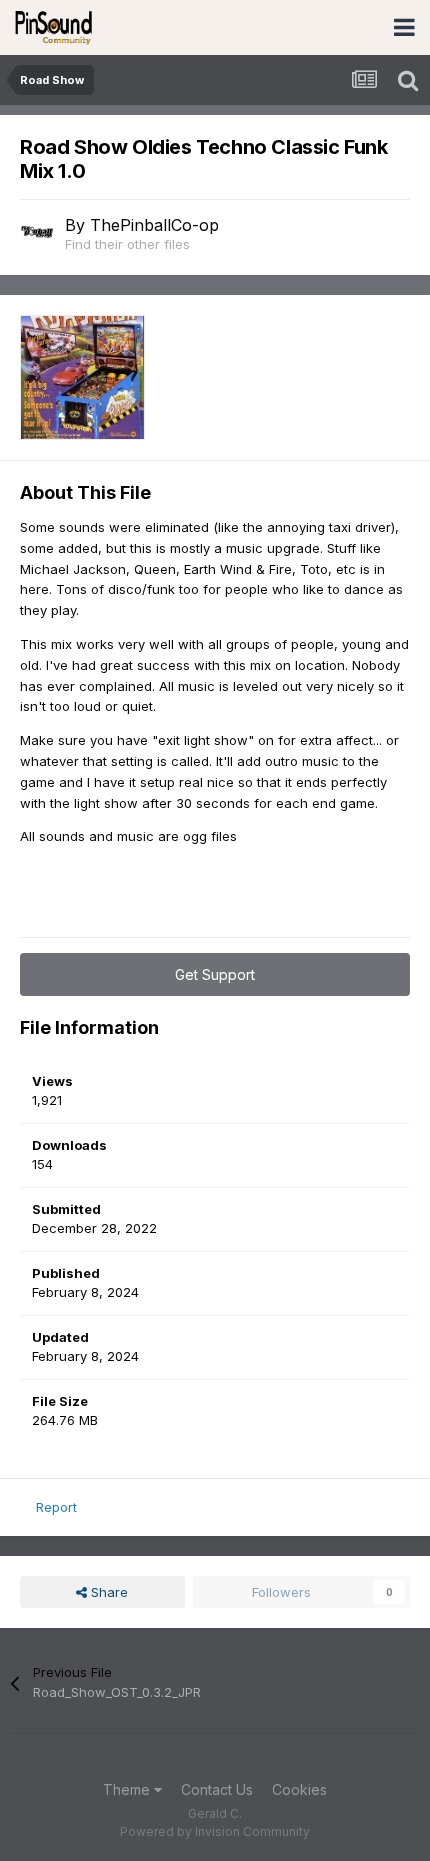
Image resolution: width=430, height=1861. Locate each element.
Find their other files (127, 244)
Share (107, 1592)
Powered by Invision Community (215, 1831)
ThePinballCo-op (154, 225)
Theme (128, 1789)
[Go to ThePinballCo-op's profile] (37, 232)
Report (56, 1507)
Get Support (215, 974)
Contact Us (217, 1789)
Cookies (299, 1789)
